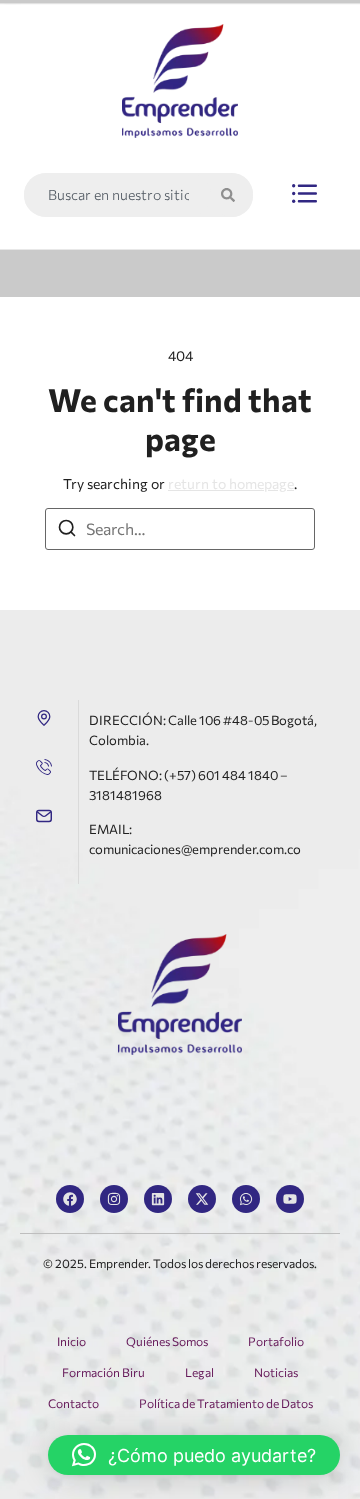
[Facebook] (70, 1199)
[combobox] (117, 195)
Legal (199, 1372)
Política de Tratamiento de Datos (226, 1403)
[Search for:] (180, 529)
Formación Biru (103, 1372)
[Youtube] (290, 1199)
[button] (304, 195)
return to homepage (231, 483)
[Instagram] (114, 1199)
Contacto (73, 1403)
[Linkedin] (158, 1199)
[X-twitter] (202, 1199)
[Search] (232, 195)
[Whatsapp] (246, 1199)
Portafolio (276, 1341)
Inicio (71, 1341)
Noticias (276, 1372)
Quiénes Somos (167, 1341)
